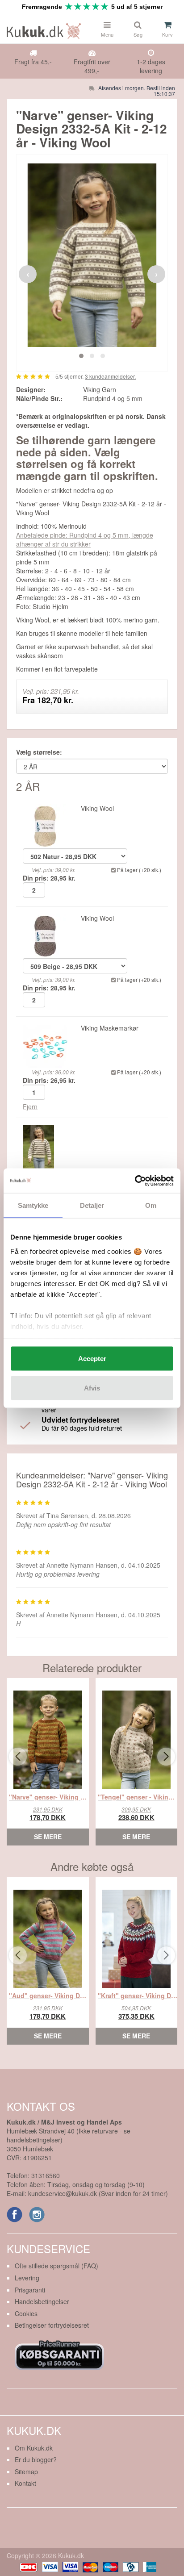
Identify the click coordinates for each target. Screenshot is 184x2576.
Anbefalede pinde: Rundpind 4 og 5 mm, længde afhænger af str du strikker (85, 539)
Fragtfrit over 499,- (92, 66)
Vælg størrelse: (39, 752)
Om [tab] (151, 1205)
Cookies (26, 2313)
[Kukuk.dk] (46, 29)
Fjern (30, 1106)
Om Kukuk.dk (34, 2448)
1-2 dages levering (151, 66)
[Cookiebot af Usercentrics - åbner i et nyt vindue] (135, 1181)
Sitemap (26, 2472)
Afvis (92, 1388)
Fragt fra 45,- (33, 62)
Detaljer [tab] (92, 1205)
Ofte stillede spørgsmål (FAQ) (56, 2266)
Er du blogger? (36, 2459)
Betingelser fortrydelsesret (52, 2325)
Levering (27, 2278)
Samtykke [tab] (33, 1205)
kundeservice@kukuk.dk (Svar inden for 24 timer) (98, 2193)
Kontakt (25, 2483)
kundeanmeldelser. (110, 376)
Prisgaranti (30, 2290)
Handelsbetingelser (42, 2301)
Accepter (92, 1359)
